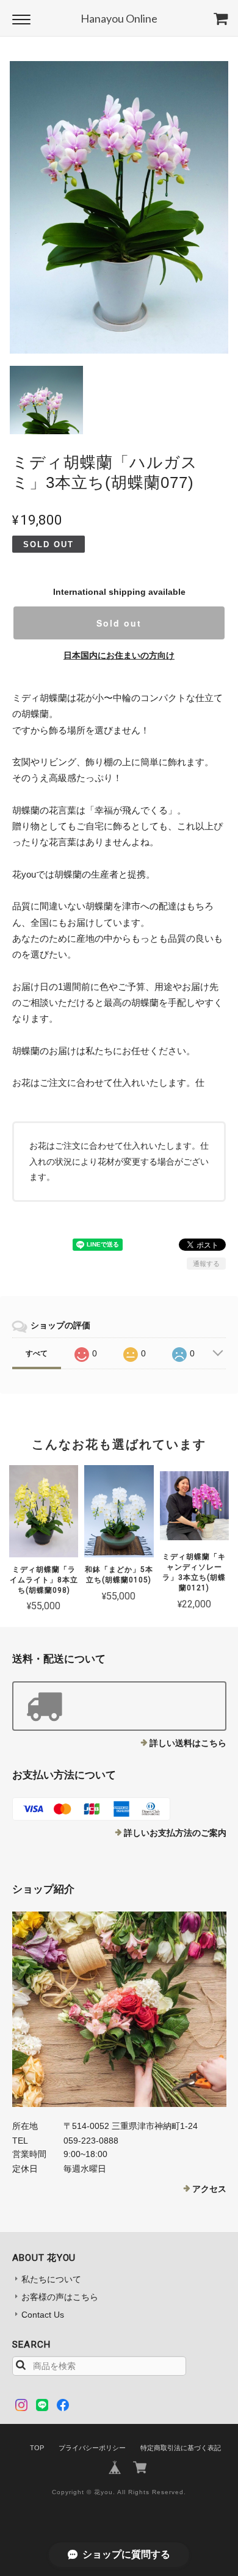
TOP (37, 2448)
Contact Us (43, 2315)
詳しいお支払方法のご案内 (175, 1833)
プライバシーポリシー (92, 2448)
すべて (37, 1353)
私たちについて (51, 2279)
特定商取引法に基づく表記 (181, 2448)
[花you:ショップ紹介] (119, 2009)
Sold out (119, 623)
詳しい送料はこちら (188, 1743)
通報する (206, 1264)
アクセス (209, 2189)
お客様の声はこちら (60, 2297)
